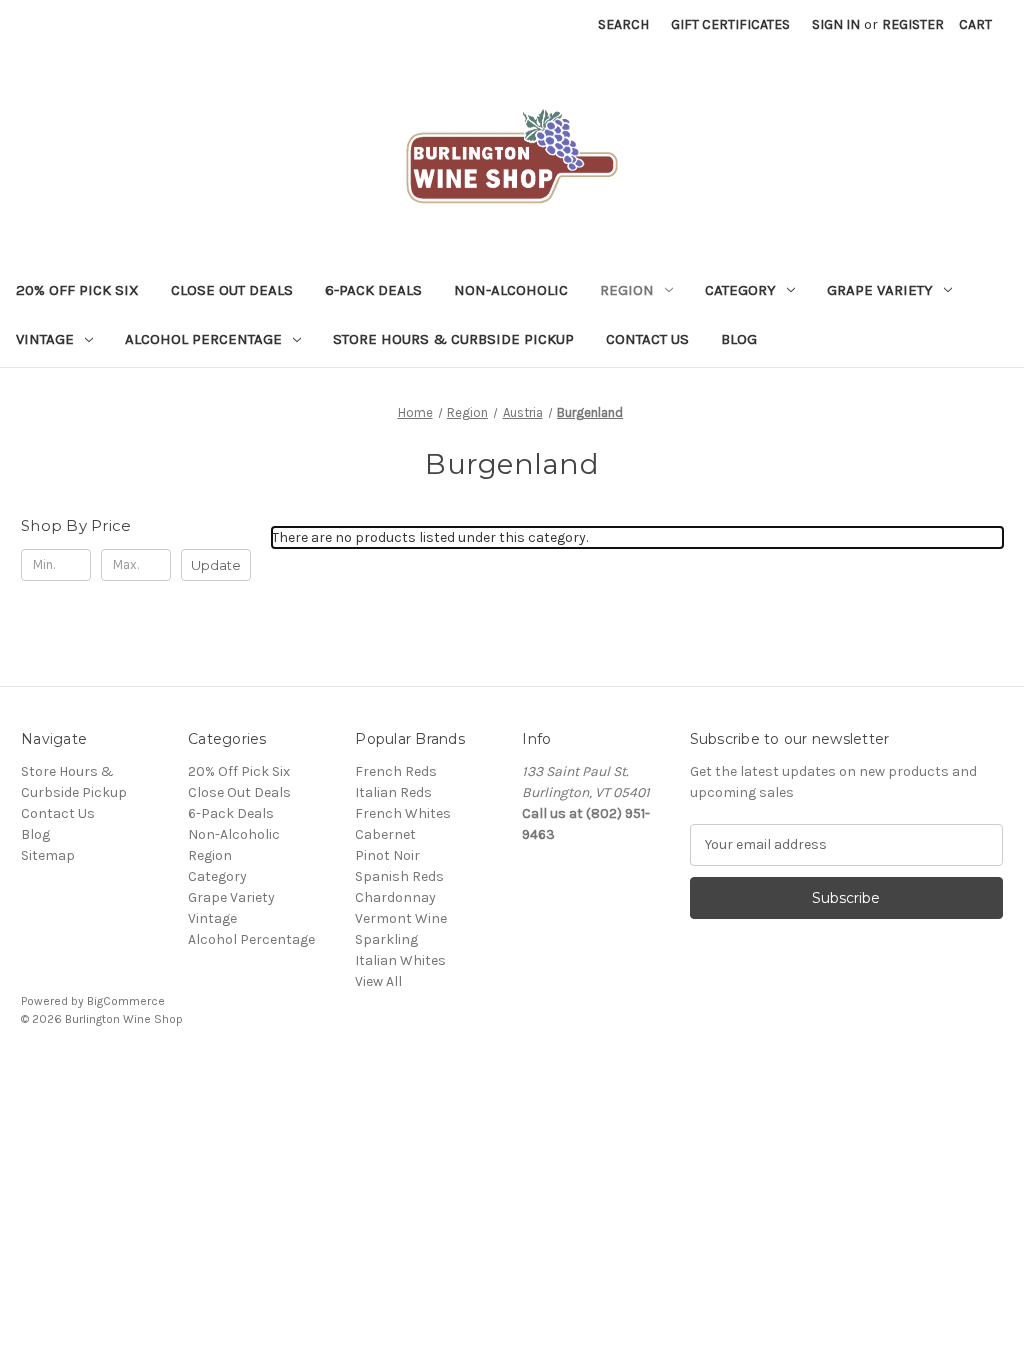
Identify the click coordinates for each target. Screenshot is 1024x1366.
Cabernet (385, 834)
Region (627, 290)
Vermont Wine (401, 918)
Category (740, 290)
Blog (739, 339)
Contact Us (647, 339)
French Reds (396, 771)
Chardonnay (395, 897)
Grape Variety (880, 290)
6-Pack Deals (373, 290)
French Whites (403, 813)
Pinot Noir (387, 855)
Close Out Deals (232, 290)
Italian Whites (400, 960)
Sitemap (48, 855)
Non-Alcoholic (511, 290)
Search (623, 24)
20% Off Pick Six (77, 290)
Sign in (836, 24)
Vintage (45, 339)
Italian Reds (393, 792)
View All (378, 981)
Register (913, 24)
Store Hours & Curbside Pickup (453, 339)
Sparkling (386, 939)
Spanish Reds (399, 876)
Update (216, 565)
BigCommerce (126, 1001)
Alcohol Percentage (203, 339)
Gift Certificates (730, 24)
